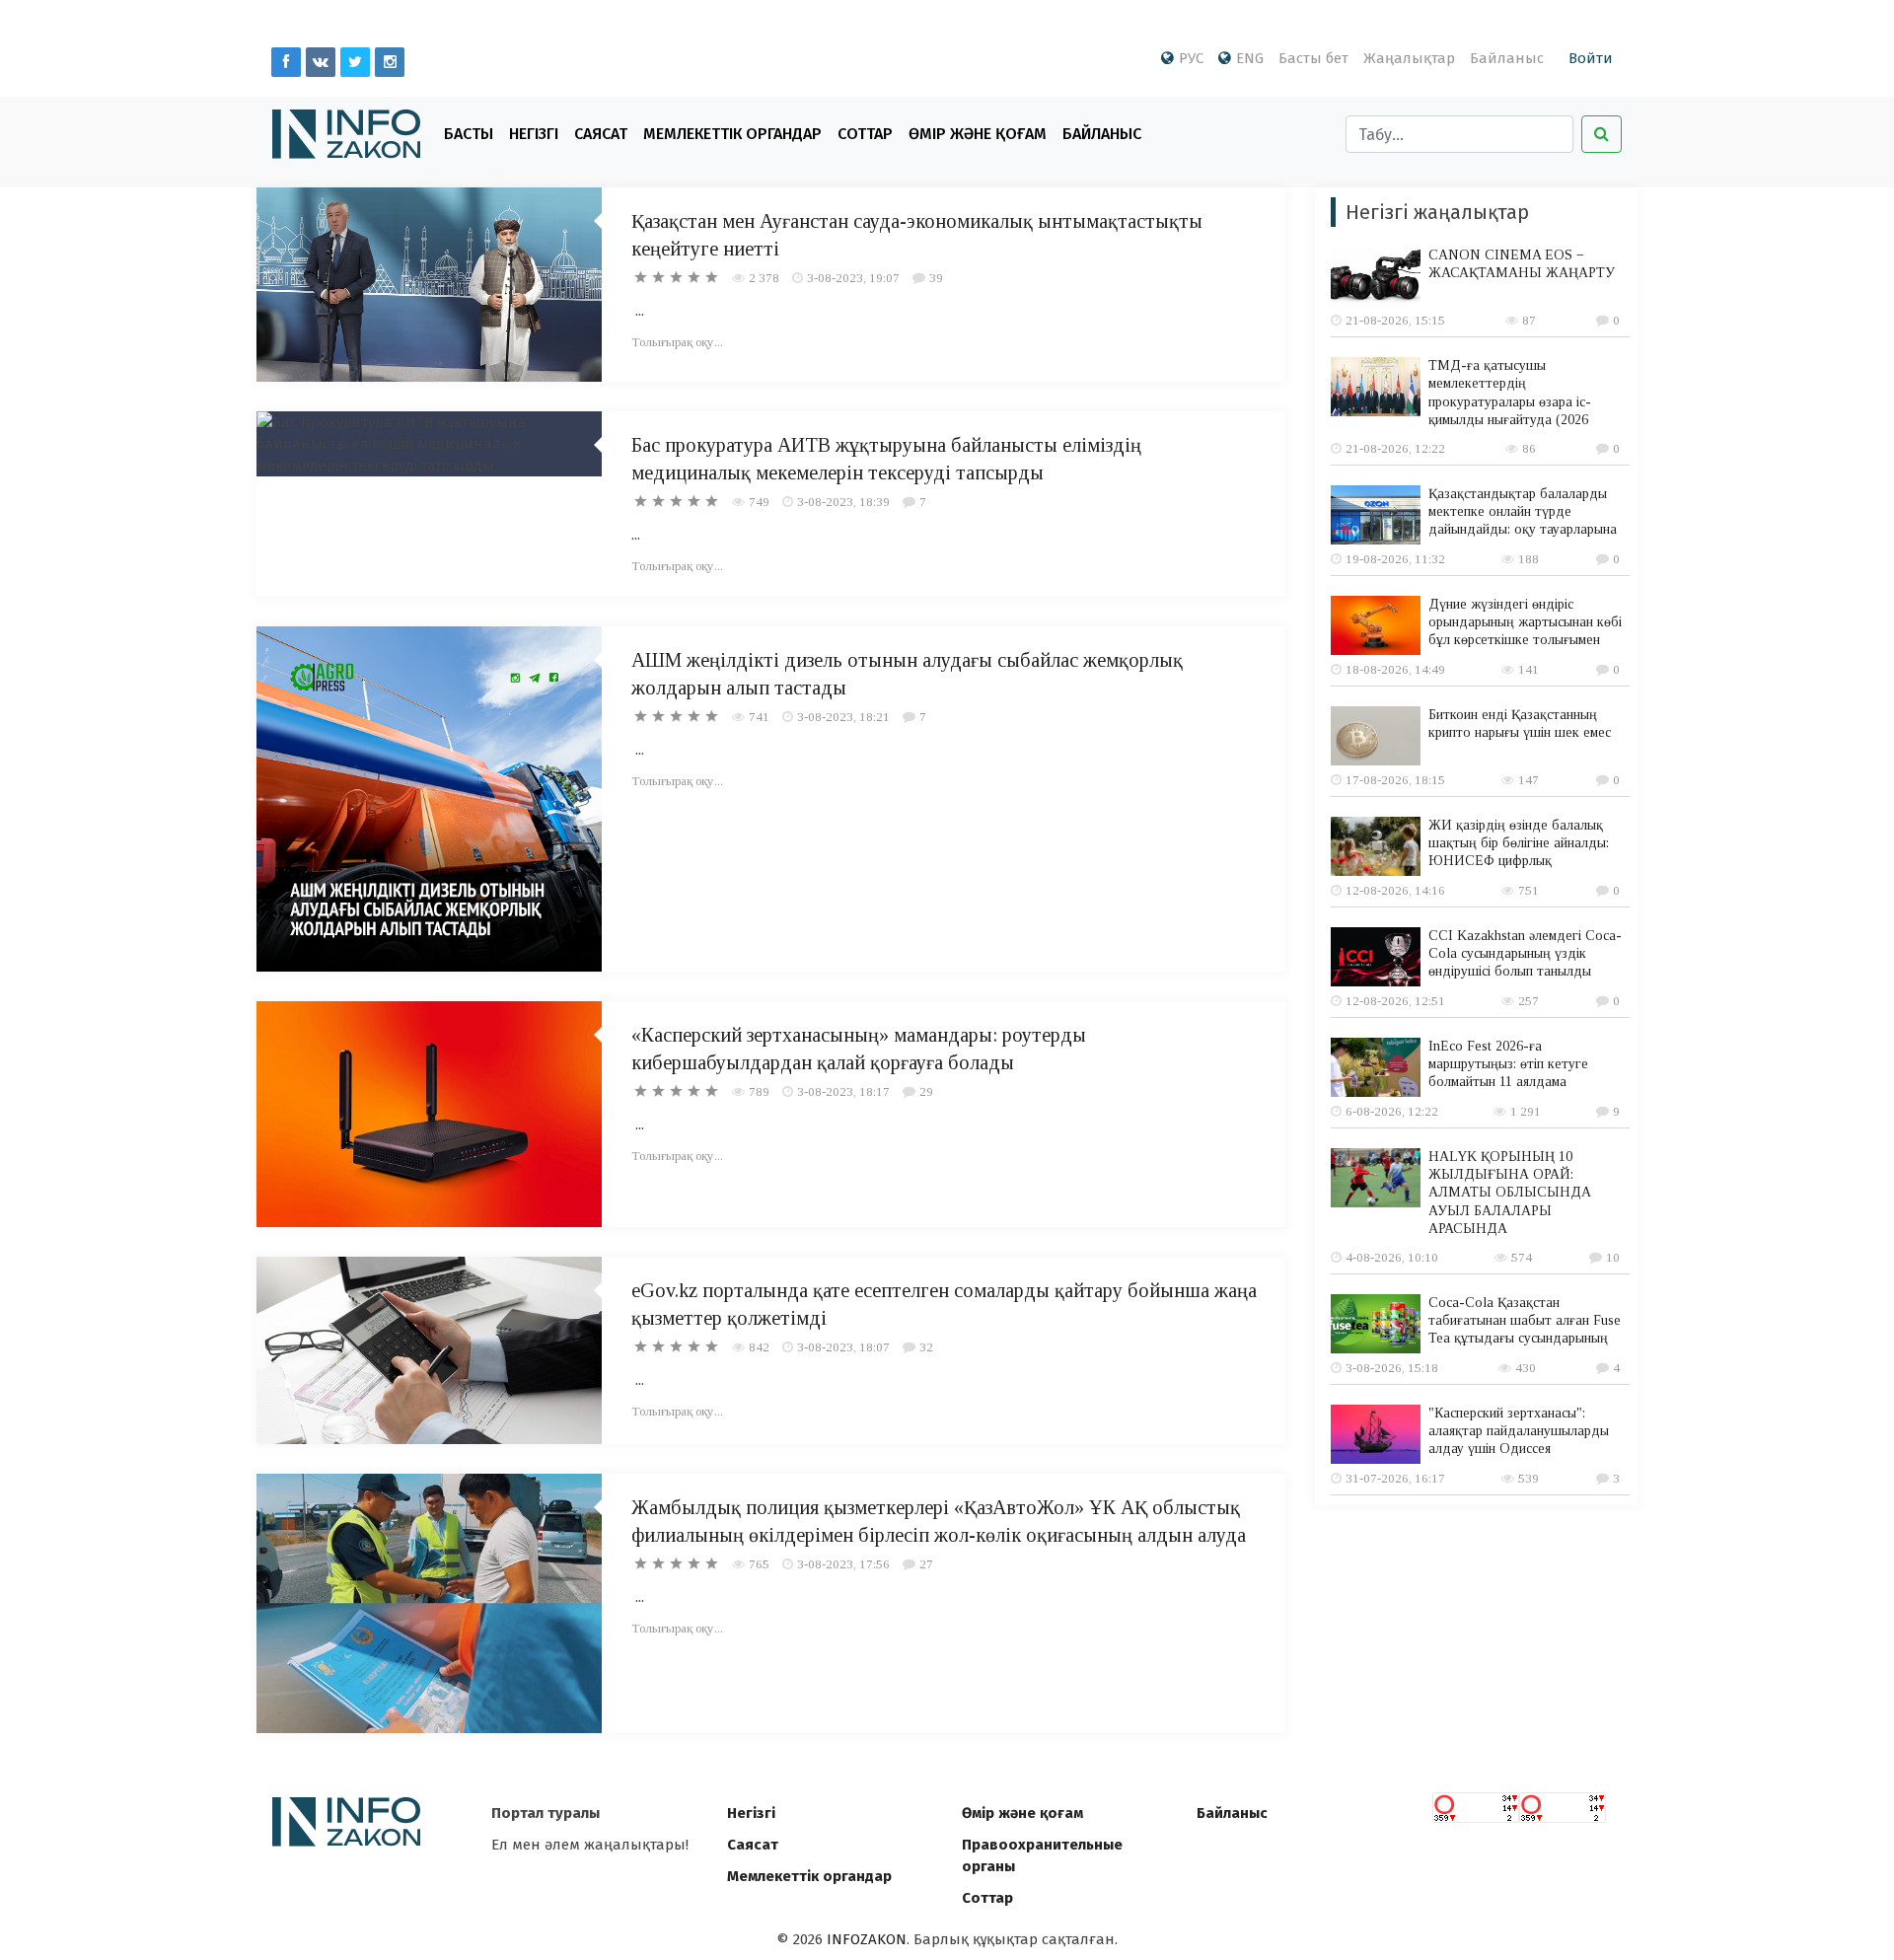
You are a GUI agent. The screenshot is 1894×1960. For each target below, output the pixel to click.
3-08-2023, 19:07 (853, 278)
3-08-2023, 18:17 (843, 1091)
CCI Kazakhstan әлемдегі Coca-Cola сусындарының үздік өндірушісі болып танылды (1525, 953)
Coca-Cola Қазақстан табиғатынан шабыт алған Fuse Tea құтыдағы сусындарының (1525, 1320)
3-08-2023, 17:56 (843, 1564)
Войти (1591, 58)
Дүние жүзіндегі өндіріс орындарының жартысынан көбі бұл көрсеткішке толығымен (1525, 622)
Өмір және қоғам (978, 134)
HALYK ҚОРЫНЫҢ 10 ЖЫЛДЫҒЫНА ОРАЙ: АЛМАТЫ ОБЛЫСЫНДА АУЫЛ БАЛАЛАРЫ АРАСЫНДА (1510, 1193)
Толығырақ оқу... (677, 342)
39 (936, 278)
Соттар (865, 134)
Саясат (601, 134)
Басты (469, 134)
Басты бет (1313, 58)
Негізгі (534, 134)
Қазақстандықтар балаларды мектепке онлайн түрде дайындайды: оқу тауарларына (1523, 511)
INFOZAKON (867, 1939)
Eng (1250, 58)
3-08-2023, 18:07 (843, 1347)
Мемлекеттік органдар (732, 134)
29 (926, 1091)
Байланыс (1507, 58)
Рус (1191, 58)
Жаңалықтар (1409, 58)
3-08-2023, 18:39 (843, 502)
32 (926, 1347)
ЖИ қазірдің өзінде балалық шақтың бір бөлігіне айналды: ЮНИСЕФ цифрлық (1519, 843)
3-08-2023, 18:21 (843, 717)
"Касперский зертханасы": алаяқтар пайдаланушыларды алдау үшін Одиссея (1519, 1431)
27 (926, 1564)
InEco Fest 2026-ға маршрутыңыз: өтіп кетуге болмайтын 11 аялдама (1508, 1064)
